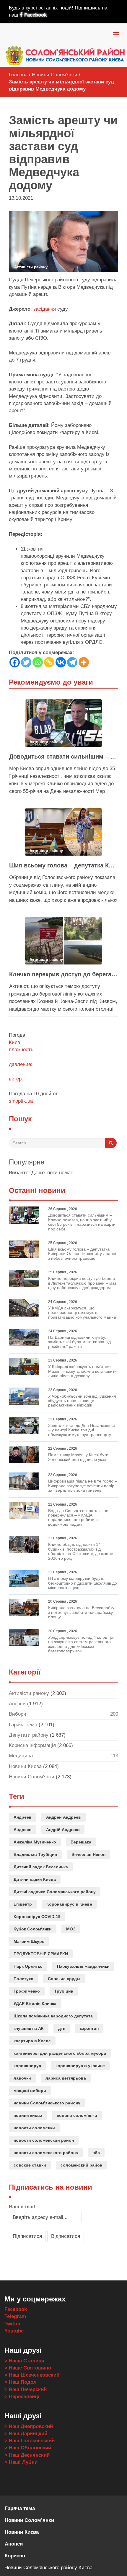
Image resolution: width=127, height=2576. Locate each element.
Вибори (18, 1714)
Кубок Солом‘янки (33, 1929)
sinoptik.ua (21, 1101)
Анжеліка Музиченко (35, 1842)
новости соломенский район (44, 2140)
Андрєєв (23, 1830)
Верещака (81, 1842)
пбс (96, 2153)
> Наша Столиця (24, 2361)
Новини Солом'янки (55, 75)
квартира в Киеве (32, 2041)
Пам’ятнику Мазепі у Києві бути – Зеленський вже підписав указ (80, 1457)
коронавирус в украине (80, 2066)
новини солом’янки (77, 2115)
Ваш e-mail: (23, 2207)
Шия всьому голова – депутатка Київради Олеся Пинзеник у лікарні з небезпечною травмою (63, 865)
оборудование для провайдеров (47, 2257)
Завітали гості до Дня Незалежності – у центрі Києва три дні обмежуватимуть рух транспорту (82, 1430)
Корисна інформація (32, 1745)
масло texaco (14, 2257)
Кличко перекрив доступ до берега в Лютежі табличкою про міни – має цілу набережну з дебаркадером (63, 974)
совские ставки (30, 2165)
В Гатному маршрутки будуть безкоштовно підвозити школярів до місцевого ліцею (83, 1583)
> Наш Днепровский (29, 2426)
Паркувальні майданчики (83, 1966)
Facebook (35, 15)
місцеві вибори (30, 2091)
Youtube (14, 2331)
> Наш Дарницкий (26, 2434)
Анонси (17, 1704)
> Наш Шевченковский (32, 2375)
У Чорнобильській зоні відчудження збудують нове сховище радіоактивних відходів (82, 1401)
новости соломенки (34, 2128)
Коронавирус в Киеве (69, 1904)
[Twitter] (26, 662)
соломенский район (81, 2165)
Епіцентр (23, 1904)
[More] (84, 662)
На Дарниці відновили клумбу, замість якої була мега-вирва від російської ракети (79, 1342)
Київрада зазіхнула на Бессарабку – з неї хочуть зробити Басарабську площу (83, 1612)
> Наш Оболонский (28, 2448)
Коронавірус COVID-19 (37, 1917)
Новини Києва (25, 1766)
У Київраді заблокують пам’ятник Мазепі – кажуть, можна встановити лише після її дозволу (82, 1371)
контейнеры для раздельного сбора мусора (60, 2053)
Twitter (13, 2324)
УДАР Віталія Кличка (35, 2004)
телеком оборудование (70, 2257)
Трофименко (27, 1991)
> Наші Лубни (21, 2462)
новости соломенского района (46, 2153)
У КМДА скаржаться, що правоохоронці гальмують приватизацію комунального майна (82, 1313)
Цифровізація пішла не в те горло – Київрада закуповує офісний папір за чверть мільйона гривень (83, 1486)
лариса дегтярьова (66, 2078)
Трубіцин (64, 1991)
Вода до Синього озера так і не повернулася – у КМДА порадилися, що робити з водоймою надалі (78, 1517)
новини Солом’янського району (47, 2103)
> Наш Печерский (26, 2389)
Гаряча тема (23, 1725)
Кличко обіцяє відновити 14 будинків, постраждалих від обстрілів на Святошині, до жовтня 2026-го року (81, 1551)
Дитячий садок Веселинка (41, 1867)
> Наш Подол (21, 2382)
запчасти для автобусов (90, 2257)
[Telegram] (72, 662)
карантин (89, 2028)
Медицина (21, 1756)
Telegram (15, 2316)
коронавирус (27, 2066)
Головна (18, 75)
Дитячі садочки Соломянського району (55, 1892)
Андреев (23, 1817)
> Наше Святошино (28, 2368)
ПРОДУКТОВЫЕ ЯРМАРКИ (41, 1954)
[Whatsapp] (38, 662)
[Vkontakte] (61, 662)
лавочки (22, 2078)
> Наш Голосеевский (30, 2441)
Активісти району (29, 1693)
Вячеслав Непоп (88, 1854)
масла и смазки (27, 2257)
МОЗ (71, 1929)
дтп (62, 2028)
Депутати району (29, 1735)
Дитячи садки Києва (35, 1879)
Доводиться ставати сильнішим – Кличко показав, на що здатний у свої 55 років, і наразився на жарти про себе (63, 756)
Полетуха (23, 1979)
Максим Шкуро (29, 1941)
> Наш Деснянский (27, 2455)
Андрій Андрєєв (63, 1830)
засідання (45, 309)
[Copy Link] (49, 662)
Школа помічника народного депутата (53, 2016)
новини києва (28, 2115)
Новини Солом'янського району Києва (48, 2568)
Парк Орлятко (28, 1966)
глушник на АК (29, 2028)
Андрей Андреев (63, 1817)
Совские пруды (64, 1979)
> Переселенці (22, 2397)
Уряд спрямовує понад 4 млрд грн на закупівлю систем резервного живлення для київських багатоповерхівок (81, 1644)
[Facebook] (15, 662)
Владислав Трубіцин (35, 1854)
